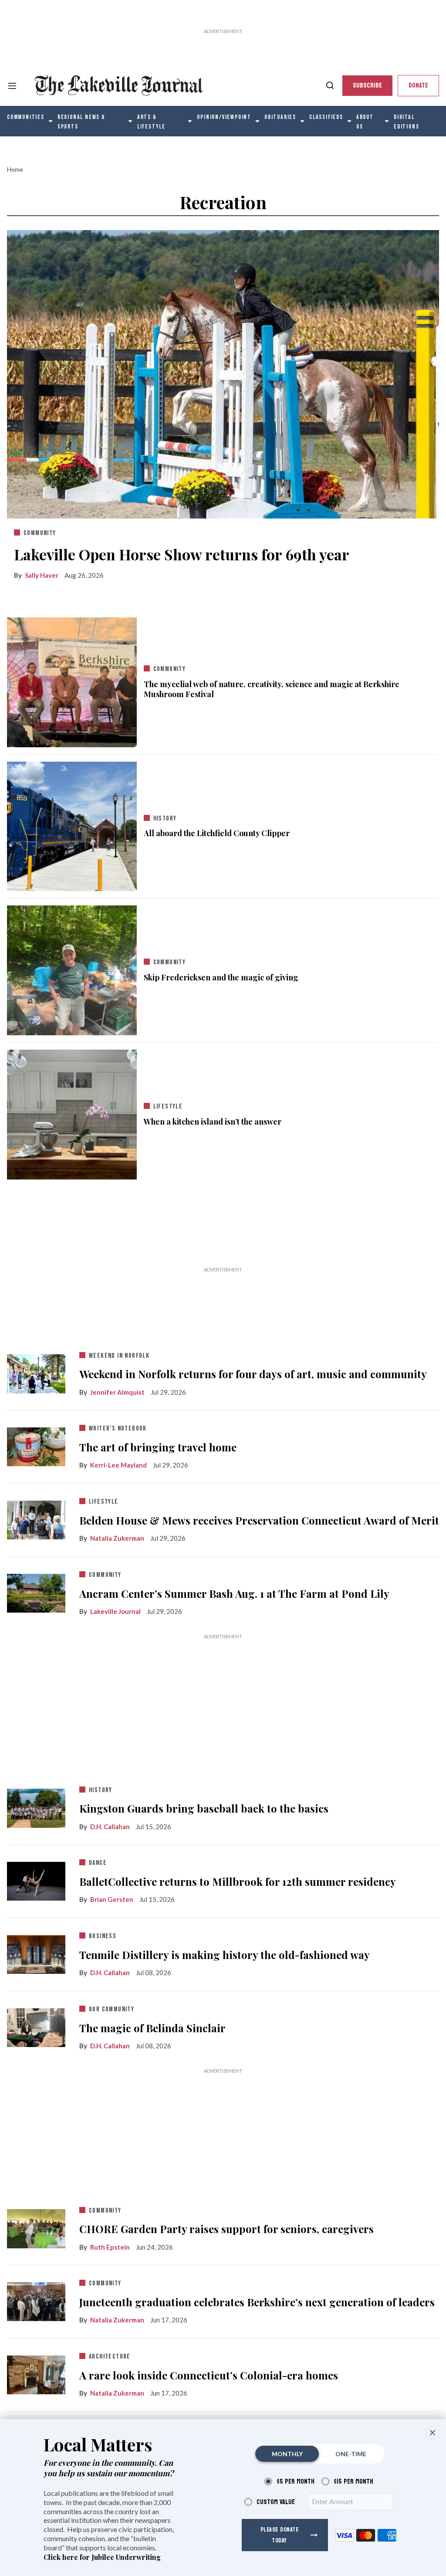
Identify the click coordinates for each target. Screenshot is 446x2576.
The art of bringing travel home (158, 1447)
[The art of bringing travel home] (36, 1445)
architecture (110, 2357)
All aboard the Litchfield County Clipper (217, 833)
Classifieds (326, 117)
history (165, 819)
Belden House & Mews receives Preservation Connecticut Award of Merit (259, 1520)
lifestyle (168, 1107)
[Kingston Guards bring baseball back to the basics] (36, 1807)
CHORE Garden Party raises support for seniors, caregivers (226, 2229)
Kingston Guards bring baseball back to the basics (204, 1808)
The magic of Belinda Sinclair (152, 2028)
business (103, 1936)
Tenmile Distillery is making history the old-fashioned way (225, 1955)
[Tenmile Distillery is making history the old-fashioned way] (36, 1952)
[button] (432, 2433)
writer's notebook (118, 1429)
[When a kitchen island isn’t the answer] (72, 1112)
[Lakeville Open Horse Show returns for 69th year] (223, 373)
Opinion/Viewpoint (224, 117)
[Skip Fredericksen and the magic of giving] (72, 969)
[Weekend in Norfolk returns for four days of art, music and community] (36, 1372)
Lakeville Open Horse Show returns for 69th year (182, 554)
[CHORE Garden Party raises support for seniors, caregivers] (36, 2227)
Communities (26, 117)
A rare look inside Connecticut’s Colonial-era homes (209, 2375)
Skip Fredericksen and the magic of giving (221, 978)
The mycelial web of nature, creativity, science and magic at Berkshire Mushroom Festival (272, 689)
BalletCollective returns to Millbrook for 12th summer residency (238, 1882)
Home (15, 169)
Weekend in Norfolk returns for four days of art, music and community (253, 1374)
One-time (351, 2454)
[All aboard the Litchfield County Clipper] (72, 824)
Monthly (287, 2454)
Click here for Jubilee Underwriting (102, 2557)
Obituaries (280, 117)
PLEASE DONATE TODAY (280, 2535)
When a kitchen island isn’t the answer (213, 1122)
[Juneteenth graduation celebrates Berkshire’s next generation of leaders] (36, 2300)
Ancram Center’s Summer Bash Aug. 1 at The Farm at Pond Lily (234, 1594)
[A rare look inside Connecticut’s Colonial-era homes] (36, 2373)
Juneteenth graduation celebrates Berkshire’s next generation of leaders (257, 2302)
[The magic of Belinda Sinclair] (36, 2026)
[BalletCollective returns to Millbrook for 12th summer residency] (36, 1879)
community (40, 533)
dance (98, 1863)
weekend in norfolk (119, 1356)
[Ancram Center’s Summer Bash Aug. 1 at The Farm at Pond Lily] (36, 1591)
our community (111, 2009)
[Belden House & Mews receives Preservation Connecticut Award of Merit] (36, 1518)
